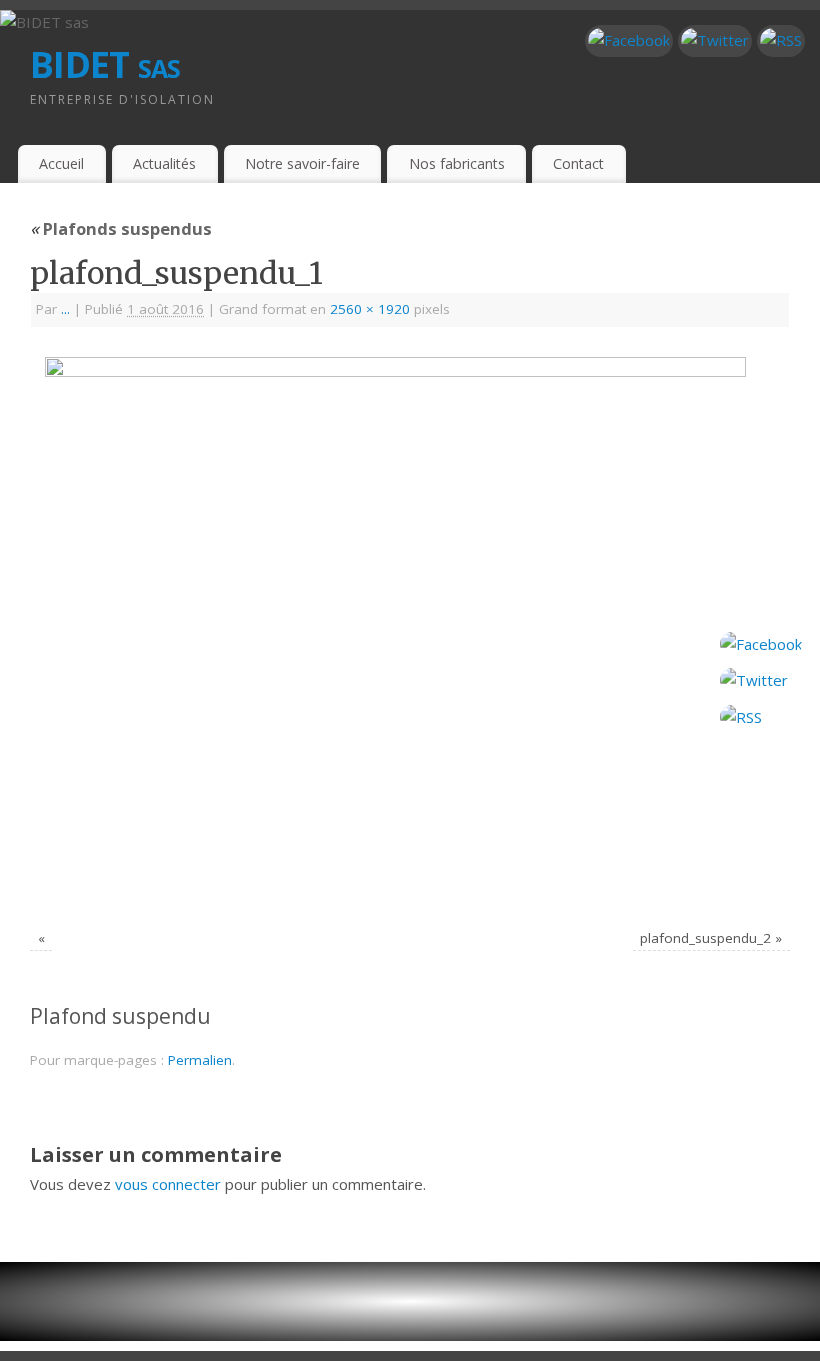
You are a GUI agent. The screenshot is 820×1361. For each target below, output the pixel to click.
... (65, 309)
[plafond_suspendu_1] (410, 630)
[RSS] (781, 41)
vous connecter (168, 1184)
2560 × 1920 (370, 309)
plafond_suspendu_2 (705, 938)
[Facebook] (629, 41)
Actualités (164, 163)
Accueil (61, 163)
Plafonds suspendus (121, 228)
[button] (410, 1301)
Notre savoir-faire (302, 163)
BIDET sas (105, 64)
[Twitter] (715, 41)
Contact (578, 163)
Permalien (200, 1060)
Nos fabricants (457, 163)
